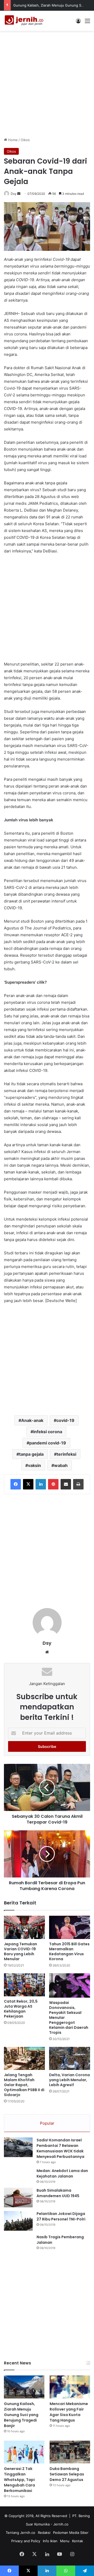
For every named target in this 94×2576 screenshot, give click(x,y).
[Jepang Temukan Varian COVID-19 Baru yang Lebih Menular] (24, 1927)
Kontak (78, 2541)
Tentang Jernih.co (20, 2533)
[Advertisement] (47, 83)
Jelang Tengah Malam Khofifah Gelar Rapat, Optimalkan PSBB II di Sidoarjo (24, 2085)
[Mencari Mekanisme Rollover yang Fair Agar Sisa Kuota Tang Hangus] (70, 2387)
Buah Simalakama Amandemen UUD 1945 (58, 2193)
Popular (47, 2123)
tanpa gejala (31, 1454)
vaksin (34, 1465)
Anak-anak (32, 1420)
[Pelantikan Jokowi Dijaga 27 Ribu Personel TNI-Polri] (18, 2221)
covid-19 (65, 1420)
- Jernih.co (60, 2524)
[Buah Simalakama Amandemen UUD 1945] (18, 2198)
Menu (65, 2541)
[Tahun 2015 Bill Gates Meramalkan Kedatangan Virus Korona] (70, 1927)
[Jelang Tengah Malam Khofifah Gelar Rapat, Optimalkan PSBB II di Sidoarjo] (24, 2059)
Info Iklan (50, 2541)
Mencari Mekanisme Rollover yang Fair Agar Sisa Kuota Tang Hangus (69, 2412)
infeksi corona (48, 1432)
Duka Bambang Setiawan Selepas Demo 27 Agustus (67, 2474)
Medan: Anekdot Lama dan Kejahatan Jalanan (62, 2173)
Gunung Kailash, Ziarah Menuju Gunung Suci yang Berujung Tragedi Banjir (21, 2415)
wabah (61, 1465)
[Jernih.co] (25, 21)
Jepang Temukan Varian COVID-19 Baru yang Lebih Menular (20, 1951)
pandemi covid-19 (48, 1443)
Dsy (14, 194)
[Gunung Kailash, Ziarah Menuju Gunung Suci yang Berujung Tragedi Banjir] (24, 2387)
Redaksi (44, 2533)
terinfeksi (66, 1454)
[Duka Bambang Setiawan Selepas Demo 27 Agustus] (70, 2452)
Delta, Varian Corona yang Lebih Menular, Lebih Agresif (69, 2080)
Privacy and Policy (26, 2541)
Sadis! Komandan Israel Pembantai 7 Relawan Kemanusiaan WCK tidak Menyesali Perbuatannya (60, 2148)
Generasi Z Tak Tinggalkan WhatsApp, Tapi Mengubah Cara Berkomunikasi (19, 2480)
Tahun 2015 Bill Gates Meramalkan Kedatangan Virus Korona (69, 1951)
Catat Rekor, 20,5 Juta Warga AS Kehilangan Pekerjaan (21, 2009)
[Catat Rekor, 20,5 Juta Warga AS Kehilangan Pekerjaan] (24, 1985)
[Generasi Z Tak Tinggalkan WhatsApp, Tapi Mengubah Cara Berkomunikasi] (24, 2452)
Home (12, 140)
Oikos (25, 140)
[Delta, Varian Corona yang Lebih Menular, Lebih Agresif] (70, 2059)
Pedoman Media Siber (71, 2533)
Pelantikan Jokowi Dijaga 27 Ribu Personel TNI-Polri (61, 2216)
